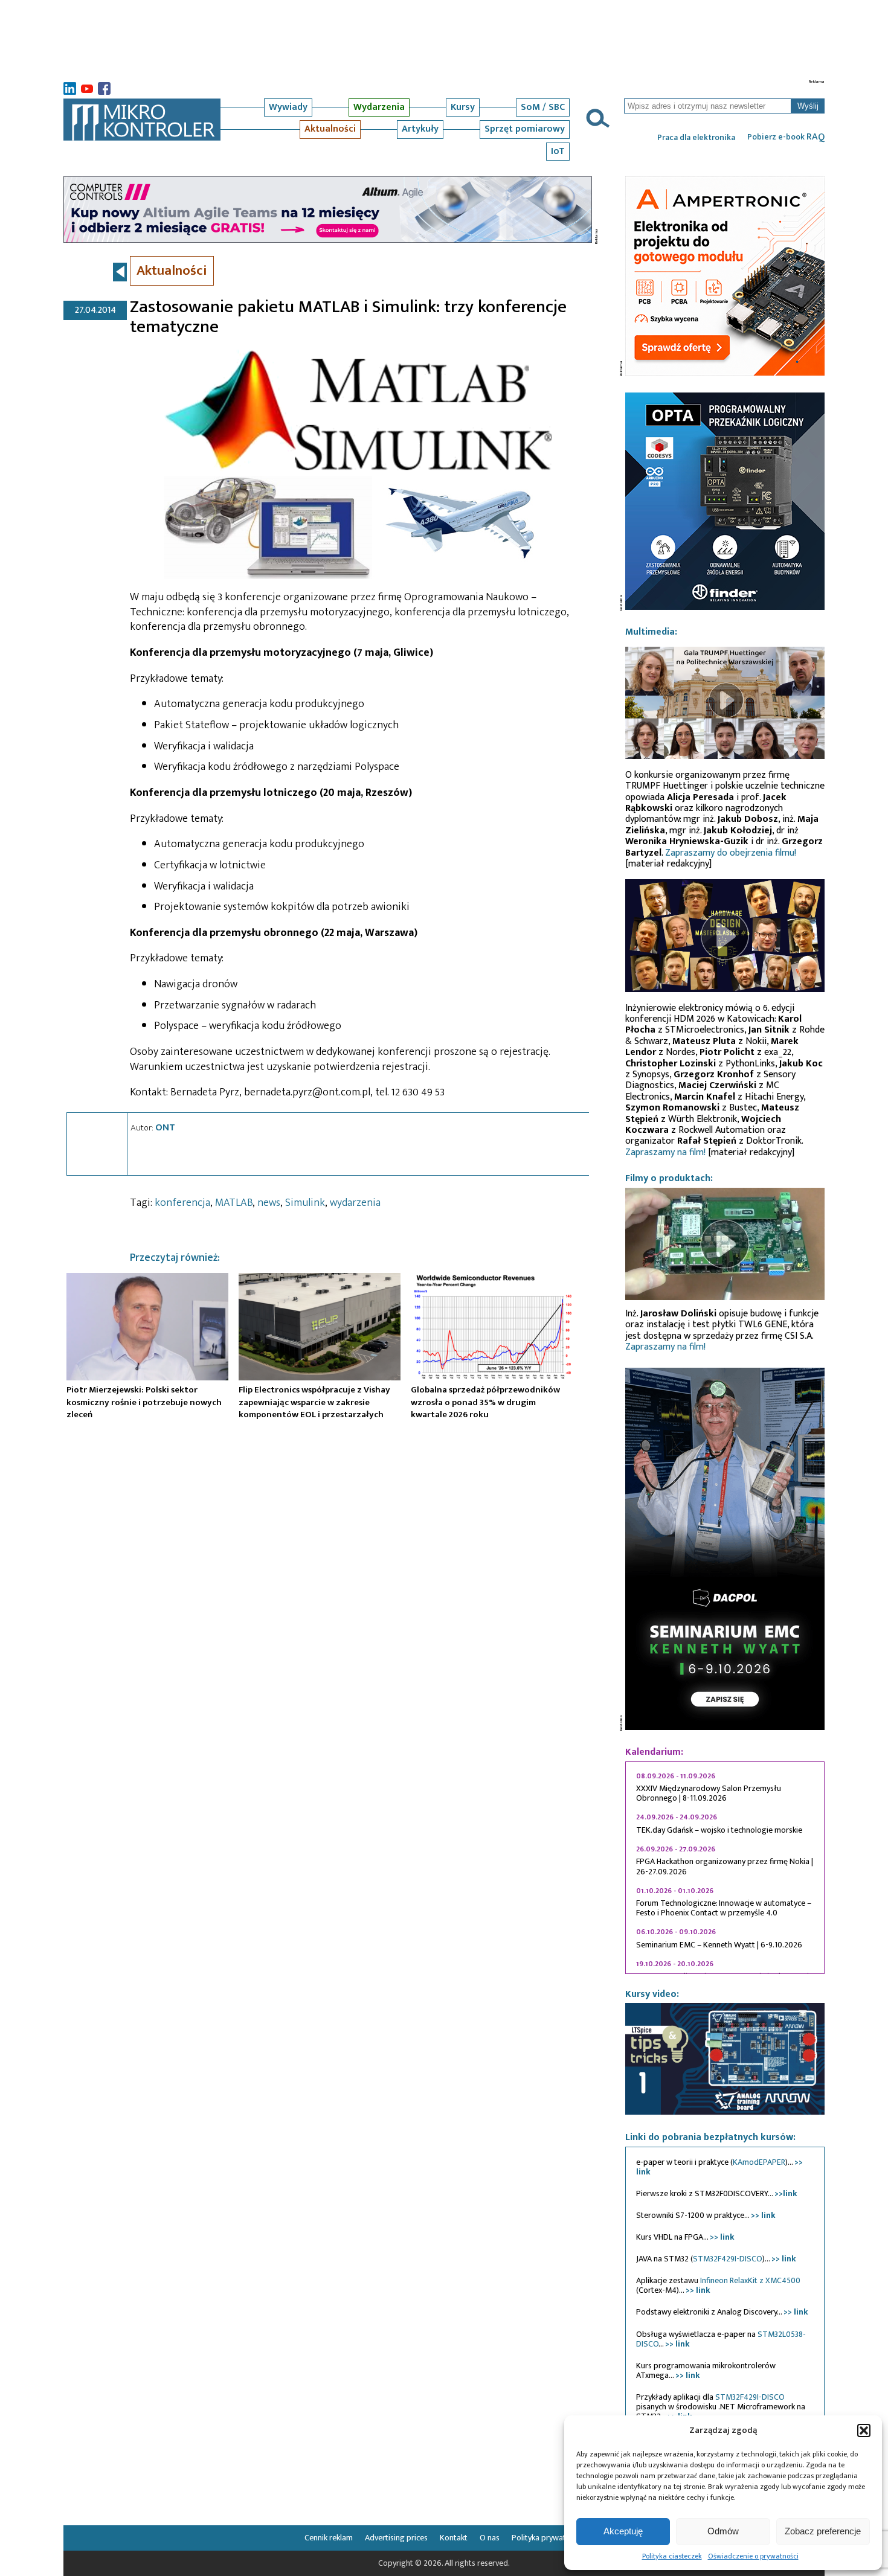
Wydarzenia (379, 107)
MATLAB (234, 1203)
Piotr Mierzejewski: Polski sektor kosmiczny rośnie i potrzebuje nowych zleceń (144, 1402)
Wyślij (808, 106)
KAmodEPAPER (759, 2162)
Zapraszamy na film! (665, 1152)
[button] (864, 2430)
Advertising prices (396, 2538)
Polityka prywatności (548, 2538)
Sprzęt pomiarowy (525, 129)
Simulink (305, 1203)
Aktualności (330, 129)
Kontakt (454, 2538)
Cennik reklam (329, 2538)
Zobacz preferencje (823, 2531)
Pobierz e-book (786, 137)
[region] (725, 1868)
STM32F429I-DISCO (728, 2259)
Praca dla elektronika (696, 138)
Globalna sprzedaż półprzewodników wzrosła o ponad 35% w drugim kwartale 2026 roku (485, 1402)
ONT (165, 1127)
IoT (558, 151)
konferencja (182, 1203)
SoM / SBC (543, 107)
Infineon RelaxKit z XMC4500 (750, 2280)
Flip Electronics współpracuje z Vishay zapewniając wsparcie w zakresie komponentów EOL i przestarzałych (314, 1402)
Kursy (463, 107)
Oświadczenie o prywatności (753, 2556)
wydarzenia (355, 1203)
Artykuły (420, 129)
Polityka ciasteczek (672, 2556)
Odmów (723, 2531)
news (269, 1203)
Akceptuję (623, 2531)
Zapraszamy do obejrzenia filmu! (731, 853)
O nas (490, 2538)
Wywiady (288, 107)
